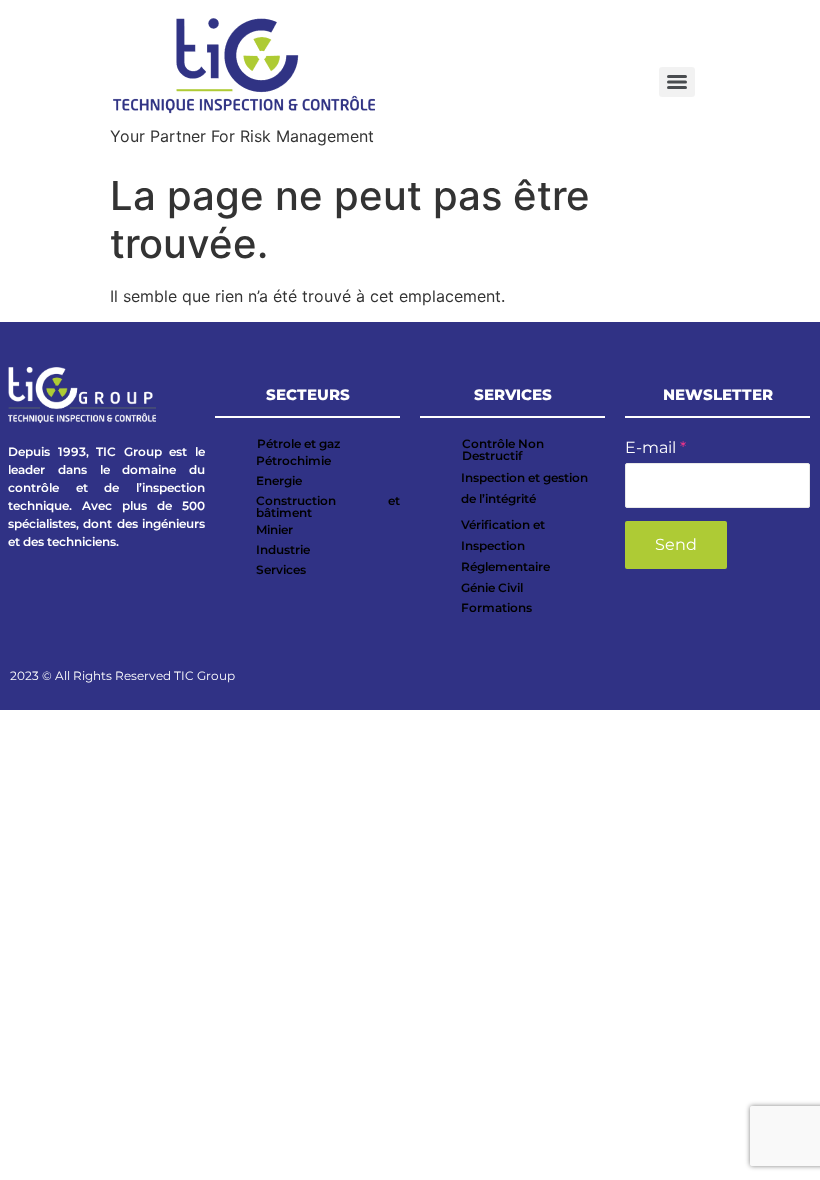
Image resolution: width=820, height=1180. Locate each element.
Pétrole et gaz (298, 443)
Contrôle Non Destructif (503, 449)
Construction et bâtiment (328, 506)
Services (281, 569)
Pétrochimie (293, 460)
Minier (274, 529)
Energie (279, 480)
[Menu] (677, 82)
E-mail (655, 447)
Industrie (283, 549)
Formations (496, 607)
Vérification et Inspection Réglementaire (505, 545)
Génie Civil (492, 587)
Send (676, 544)
